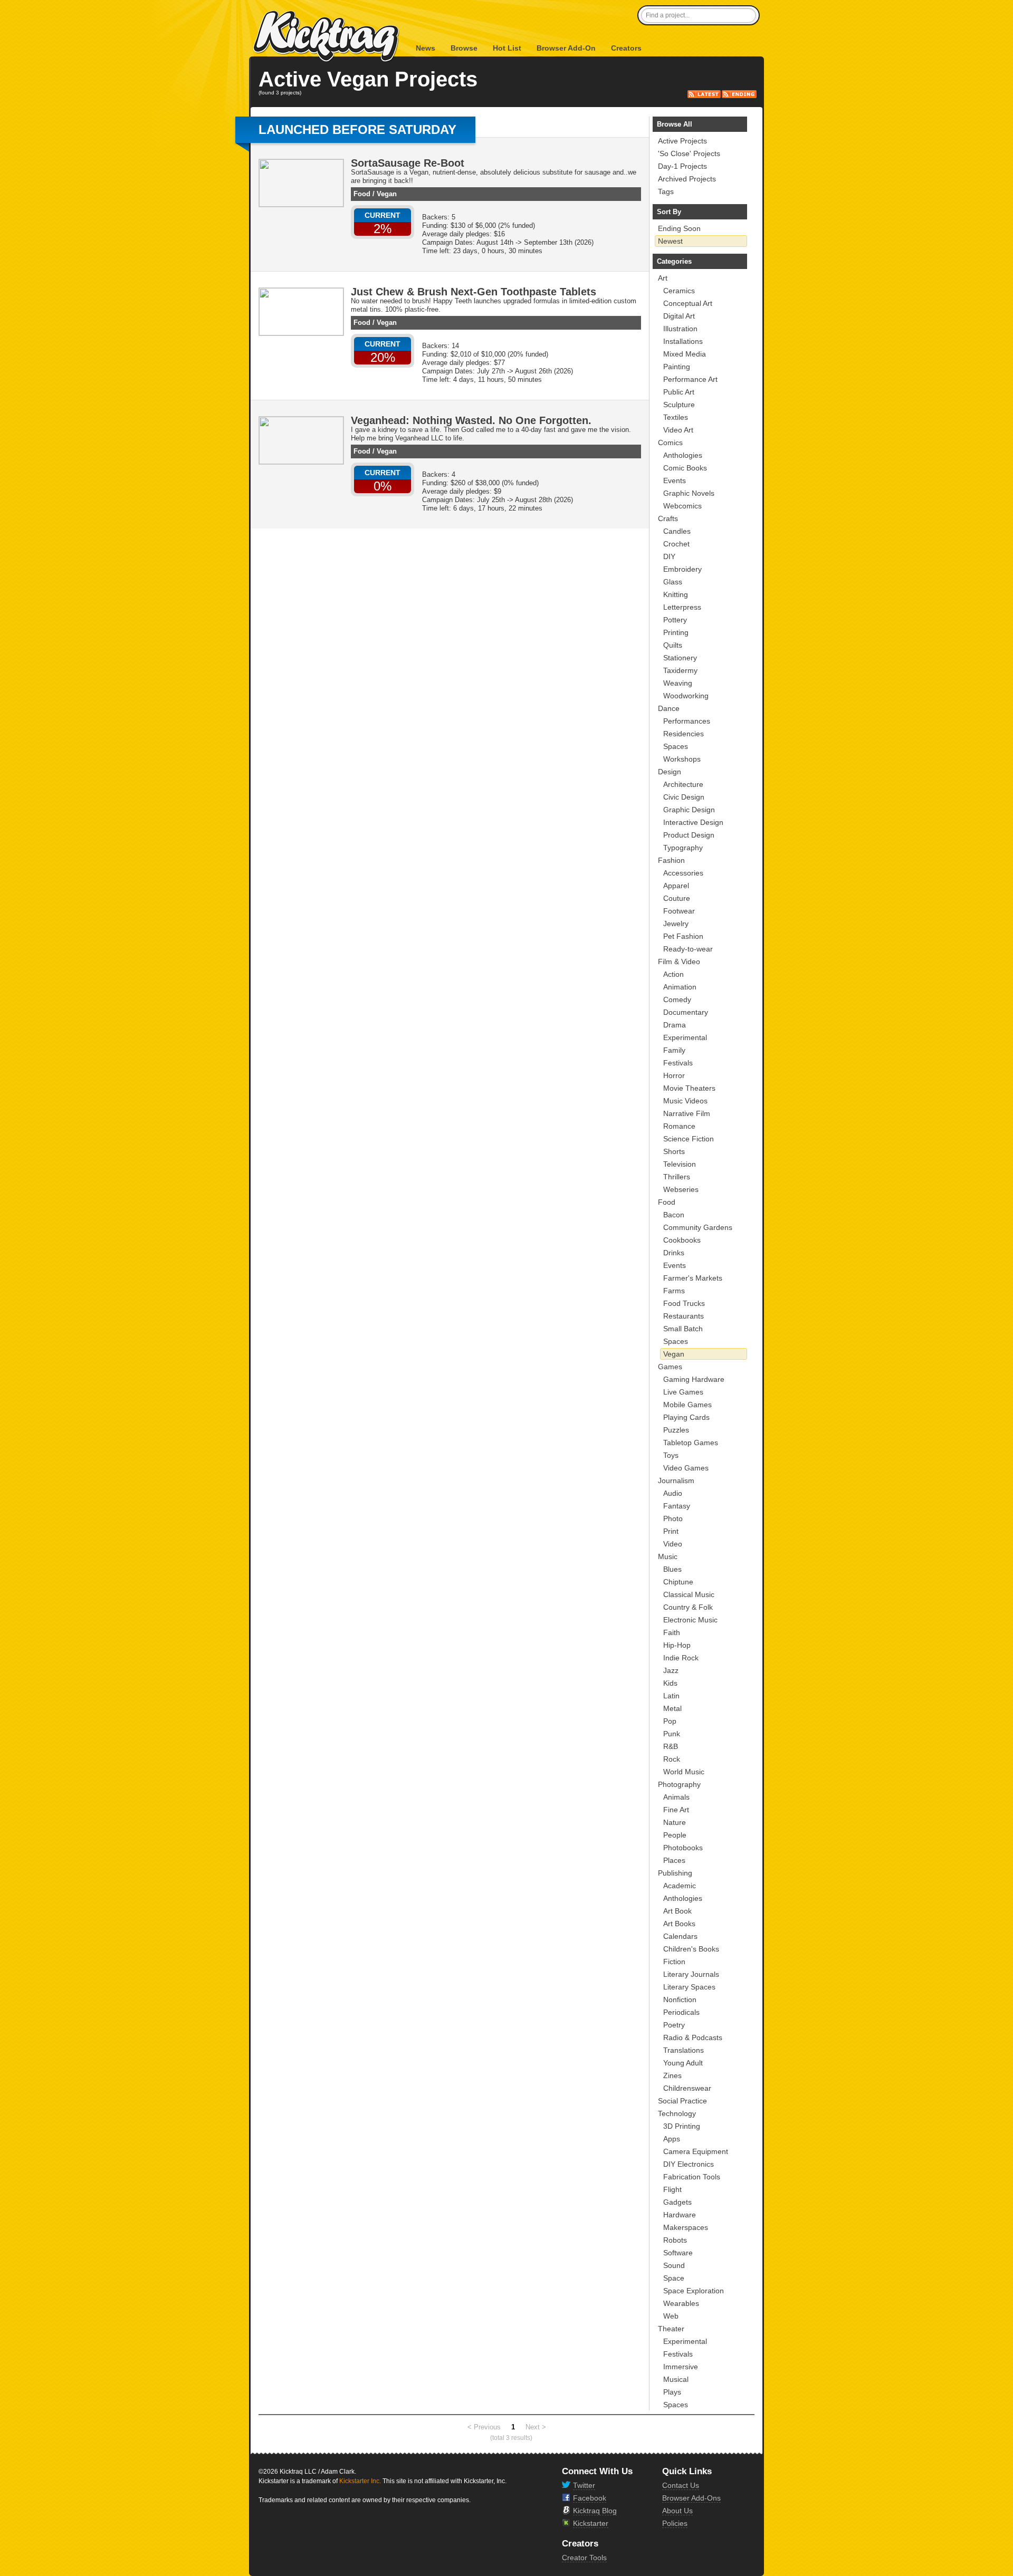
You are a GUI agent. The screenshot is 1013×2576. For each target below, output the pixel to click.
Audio (673, 1493)
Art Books (679, 1924)
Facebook (590, 2498)
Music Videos (685, 1101)
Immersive (681, 2367)
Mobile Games (687, 1405)
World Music (684, 1772)
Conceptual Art (688, 303)
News (426, 48)
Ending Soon (679, 228)
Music (668, 1556)
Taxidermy (680, 670)
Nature (675, 1822)
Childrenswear (687, 2088)
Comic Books (685, 468)
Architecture (683, 784)
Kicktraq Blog (595, 2511)
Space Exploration (694, 2291)
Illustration (680, 329)
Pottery (675, 620)
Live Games (683, 1392)
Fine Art (676, 1810)
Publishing (675, 1873)
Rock (672, 1759)
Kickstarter (591, 2523)
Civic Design (684, 797)
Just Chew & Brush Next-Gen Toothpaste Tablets (474, 292)
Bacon (674, 1215)
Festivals (678, 1063)
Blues (672, 1569)
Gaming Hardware (694, 1379)
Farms (674, 1291)
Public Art (679, 392)
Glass (673, 582)
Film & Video (679, 962)
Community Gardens (698, 1227)
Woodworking (686, 696)
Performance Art (690, 379)
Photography (679, 1784)
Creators (626, 48)
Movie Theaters (689, 1088)
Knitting (676, 594)
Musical (676, 2379)
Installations (683, 341)
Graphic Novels (689, 493)
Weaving (678, 683)
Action (673, 974)
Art (663, 278)
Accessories (683, 873)
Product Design (689, 835)
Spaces (676, 746)
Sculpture (679, 405)
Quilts (673, 645)
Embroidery (682, 569)
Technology (677, 2113)
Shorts (674, 1151)
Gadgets (677, 2202)
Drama (675, 1025)
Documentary (686, 1012)
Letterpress (682, 607)
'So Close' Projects (689, 153)
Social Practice (682, 2101)
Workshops (682, 759)
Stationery (680, 658)
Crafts (668, 518)
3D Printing (682, 2126)
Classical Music (689, 1594)
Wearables (681, 2303)
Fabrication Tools (692, 2177)
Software (678, 2253)
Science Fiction (689, 1139)
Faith (672, 1632)
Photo (673, 1518)
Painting (677, 367)
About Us (677, 2511)
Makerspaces (686, 2227)
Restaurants (684, 1316)
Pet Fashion (683, 936)
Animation (680, 987)
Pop (670, 1721)
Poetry (674, 2025)
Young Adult (683, 2063)
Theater (671, 2329)
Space (674, 2278)
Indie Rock (681, 1658)
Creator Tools (584, 2558)
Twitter (584, 2485)
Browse (464, 48)
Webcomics (682, 506)
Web (671, 2316)
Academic (680, 1886)
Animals (676, 1797)
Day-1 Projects (682, 166)
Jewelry (676, 924)
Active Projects (682, 141)
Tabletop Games (691, 1443)
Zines (672, 2075)
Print (671, 1531)
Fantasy (677, 1506)
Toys (671, 1455)
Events (675, 480)
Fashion (671, 860)
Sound (674, 2265)
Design (670, 772)
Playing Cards (686, 1417)
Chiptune (678, 1582)
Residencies (684, 734)
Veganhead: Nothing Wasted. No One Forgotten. (471, 420)
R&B (671, 1746)
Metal (672, 1708)
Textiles (676, 417)
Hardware (680, 2215)
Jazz (671, 1670)
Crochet (676, 544)
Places (674, 1860)
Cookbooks (682, 1240)
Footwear (679, 911)
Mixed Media (685, 354)
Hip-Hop (677, 1645)
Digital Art (679, 316)
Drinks (674, 1253)
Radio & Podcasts (693, 2037)
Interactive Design (693, 822)
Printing (676, 632)
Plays (672, 2392)
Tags (666, 191)
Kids (670, 1683)
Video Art (678, 430)
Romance (679, 1126)
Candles (677, 531)
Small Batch (683, 1329)
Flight (672, 2189)
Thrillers (677, 1177)
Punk (672, 1734)
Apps (672, 2139)
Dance (669, 708)
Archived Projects (687, 179)
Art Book (677, 1911)
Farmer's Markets (693, 1278)
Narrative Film (687, 1113)
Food (362, 194)
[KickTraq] (327, 37)
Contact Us (681, 2485)
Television (680, 1164)
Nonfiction (680, 2000)
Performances (687, 721)
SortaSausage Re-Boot (408, 163)
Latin (671, 1696)
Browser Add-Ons (691, 2498)
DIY (669, 556)
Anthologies (683, 455)
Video (673, 1544)
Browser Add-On (566, 48)
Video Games (686, 1468)
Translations (684, 2050)
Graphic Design (689, 810)
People (675, 1835)
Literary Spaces (689, 1987)
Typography (683, 848)
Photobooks (683, 1848)
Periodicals (681, 2012)
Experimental (685, 1037)
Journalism (676, 1481)
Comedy (677, 999)
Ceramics (679, 291)
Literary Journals (691, 1974)
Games (670, 1367)
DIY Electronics (689, 2164)
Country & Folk (688, 1607)
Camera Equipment (696, 2151)
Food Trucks (684, 1303)
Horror (674, 1075)
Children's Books (691, 1949)
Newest (670, 241)
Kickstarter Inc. (360, 2481)
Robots (675, 2240)
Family (674, 1050)
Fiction (674, 1962)
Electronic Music (690, 1620)
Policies (675, 2523)
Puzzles (676, 1430)
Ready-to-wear (688, 949)
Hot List (507, 48)
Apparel (676, 886)
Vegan (387, 194)
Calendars (680, 1936)
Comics (670, 443)
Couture (677, 898)
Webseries (681, 1189)
